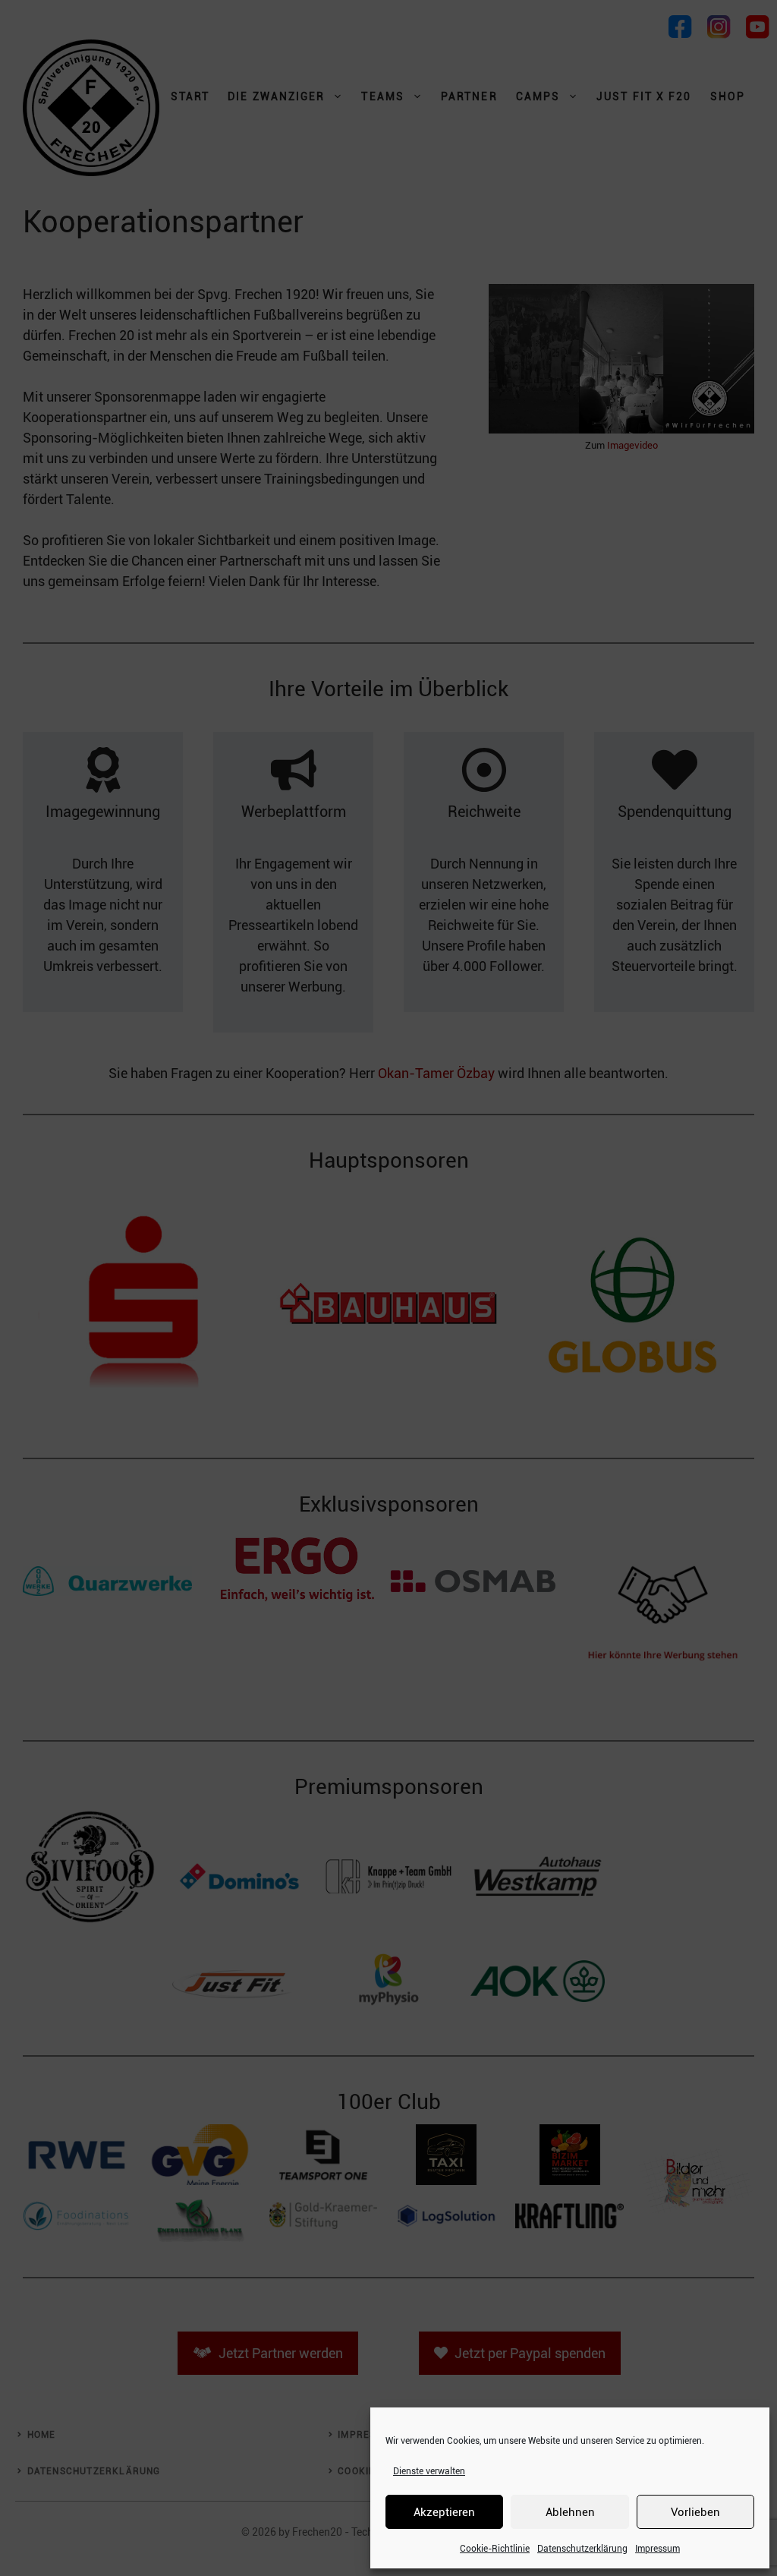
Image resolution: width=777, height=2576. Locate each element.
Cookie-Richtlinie (495, 2549)
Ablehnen (570, 2512)
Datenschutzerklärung (582, 2549)
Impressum (657, 2549)
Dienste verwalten (429, 2471)
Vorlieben (695, 2512)
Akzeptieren (444, 2512)
